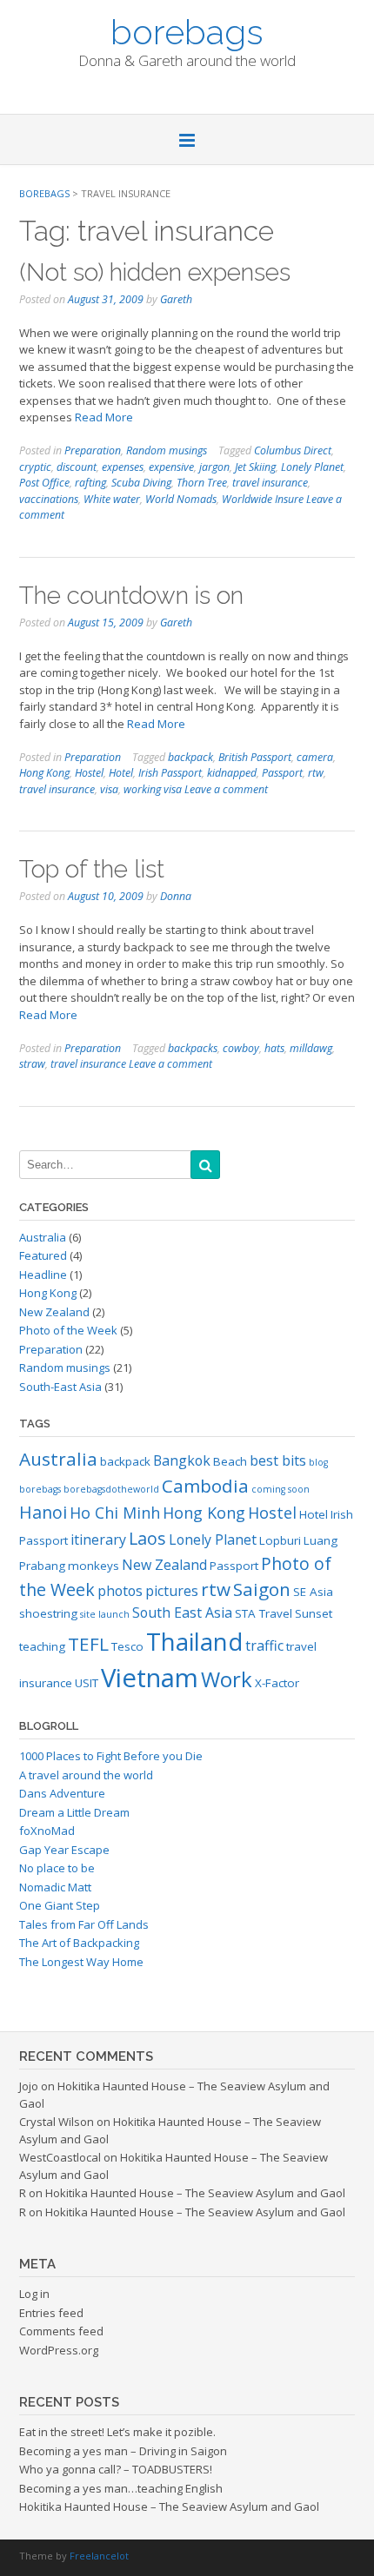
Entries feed (51, 2313)
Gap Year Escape (64, 1850)
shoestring (48, 1613)
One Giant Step (60, 1905)
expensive (171, 467)
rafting (90, 483)
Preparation (93, 450)
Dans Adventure (62, 1793)
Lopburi (280, 1540)
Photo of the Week (68, 1330)
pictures (172, 1591)
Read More (104, 417)
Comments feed (61, 2331)
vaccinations (49, 499)
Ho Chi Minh (115, 1513)
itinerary (98, 1540)
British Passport (255, 757)
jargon (214, 467)
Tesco (127, 1646)
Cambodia (205, 1486)
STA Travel (264, 1613)
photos (120, 1591)
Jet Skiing (255, 467)
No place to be (57, 1868)
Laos (147, 1538)
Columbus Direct (293, 450)
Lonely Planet (312, 467)
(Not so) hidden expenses (155, 272)
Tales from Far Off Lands (84, 1924)
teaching (42, 1646)
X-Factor (277, 1683)
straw (32, 1064)
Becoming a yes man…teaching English (121, 2488)
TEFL (88, 1644)
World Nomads (181, 499)
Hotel (121, 773)
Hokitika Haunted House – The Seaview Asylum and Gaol (195, 2193)
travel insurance (270, 483)
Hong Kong (44, 773)
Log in (34, 2294)
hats (274, 1048)
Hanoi (43, 1512)
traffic (264, 1646)
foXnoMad (47, 1831)
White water (112, 499)
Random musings (167, 450)
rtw (316, 773)
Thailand (194, 1642)
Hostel (89, 773)
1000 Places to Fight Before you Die (111, 1756)
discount (77, 467)
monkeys (93, 1566)
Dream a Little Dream (74, 1812)
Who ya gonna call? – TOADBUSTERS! (116, 2469)
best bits (278, 1460)
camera (315, 757)
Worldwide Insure (263, 499)
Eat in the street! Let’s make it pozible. (117, 2432)
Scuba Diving (141, 483)
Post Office (44, 483)
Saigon (262, 1589)
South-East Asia (60, 1387)
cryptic (35, 467)
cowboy (241, 1048)
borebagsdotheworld (111, 1489)
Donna (176, 896)
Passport (282, 773)
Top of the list (92, 869)
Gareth (176, 299)
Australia (43, 1237)
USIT (87, 1683)
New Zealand (54, 1312)
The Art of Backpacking (79, 1943)
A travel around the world (86, 1775)
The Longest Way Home (81, 1962)
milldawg (311, 1048)
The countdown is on (131, 596)
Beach (230, 1461)
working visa (153, 789)
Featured (43, 1255)
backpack (190, 757)
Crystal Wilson (57, 2122)
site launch (105, 1614)
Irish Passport (170, 773)
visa (109, 789)
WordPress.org (59, 2350)
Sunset (314, 1613)
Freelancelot (99, 2556)
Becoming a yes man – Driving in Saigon (123, 2451)
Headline (43, 1275)
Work (227, 1679)
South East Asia (182, 1612)
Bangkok (182, 1460)
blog (318, 1462)
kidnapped (232, 773)
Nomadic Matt (55, 1887)
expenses (123, 467)
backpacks (193, 1048)
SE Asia (313, 1592)
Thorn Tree (202, 483)
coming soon (280, 1489)
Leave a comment (226, 789)
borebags (187, 30)
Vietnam (150, 1678)
